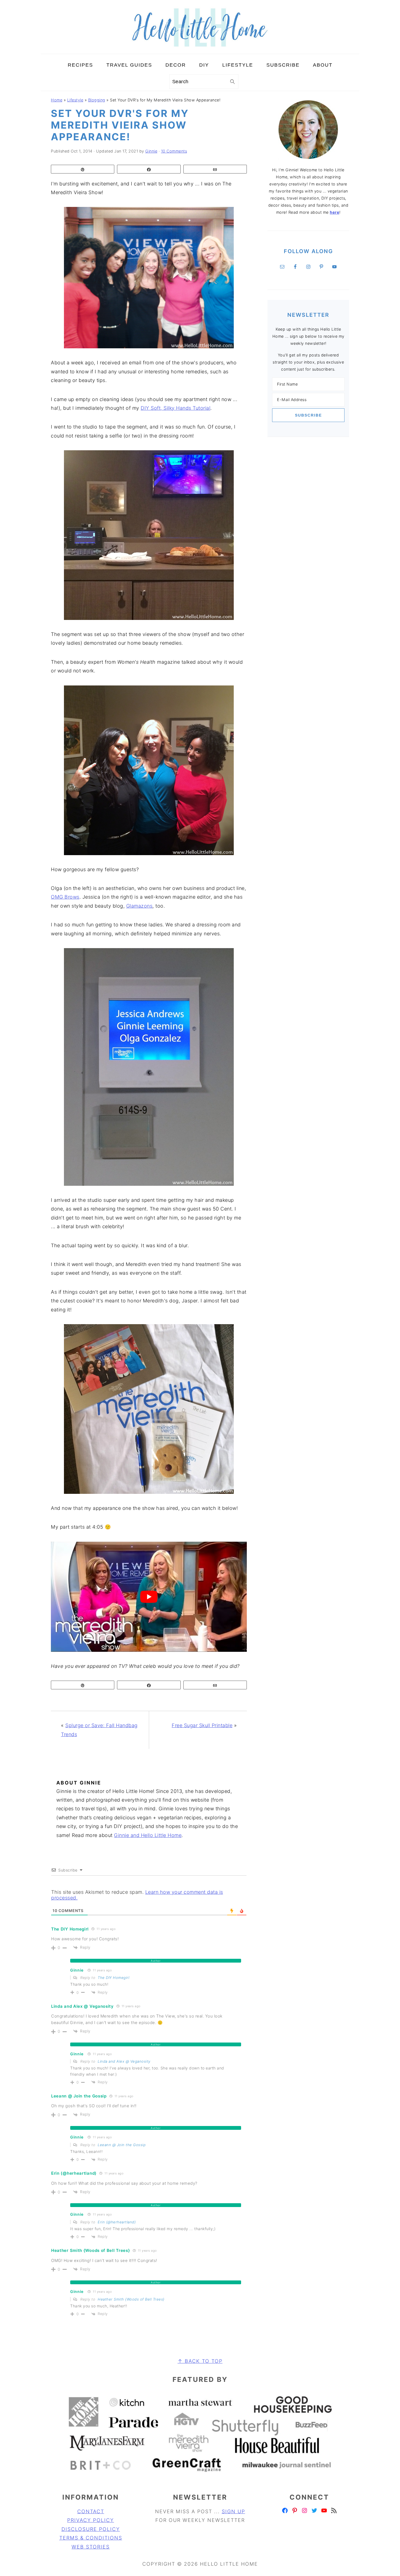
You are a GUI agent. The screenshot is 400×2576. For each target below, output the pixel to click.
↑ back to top (200, 2361)
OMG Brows (65, 897)
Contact (91, 2511)
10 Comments (174, 151)
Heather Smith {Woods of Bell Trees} (131, 2299)
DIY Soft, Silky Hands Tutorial (176, 408)
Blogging (97, 100)
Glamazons (139, 906)
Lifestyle (75, 100)
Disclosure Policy (91, 2529)
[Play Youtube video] (149, 1597)
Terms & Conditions (91, 2538)
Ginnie (77, 1970)
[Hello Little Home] (200, 49)
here (335, 212)
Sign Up (233, 2511)
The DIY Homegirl (113, 1978)
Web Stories (91, 2547)
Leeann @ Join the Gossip (122, 2145)
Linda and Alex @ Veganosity (124, 2061)
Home (57, 100)
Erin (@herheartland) (117, 2222)
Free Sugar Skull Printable (202, 1725)
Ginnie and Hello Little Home (148, 1835)
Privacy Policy (91, 2520)
